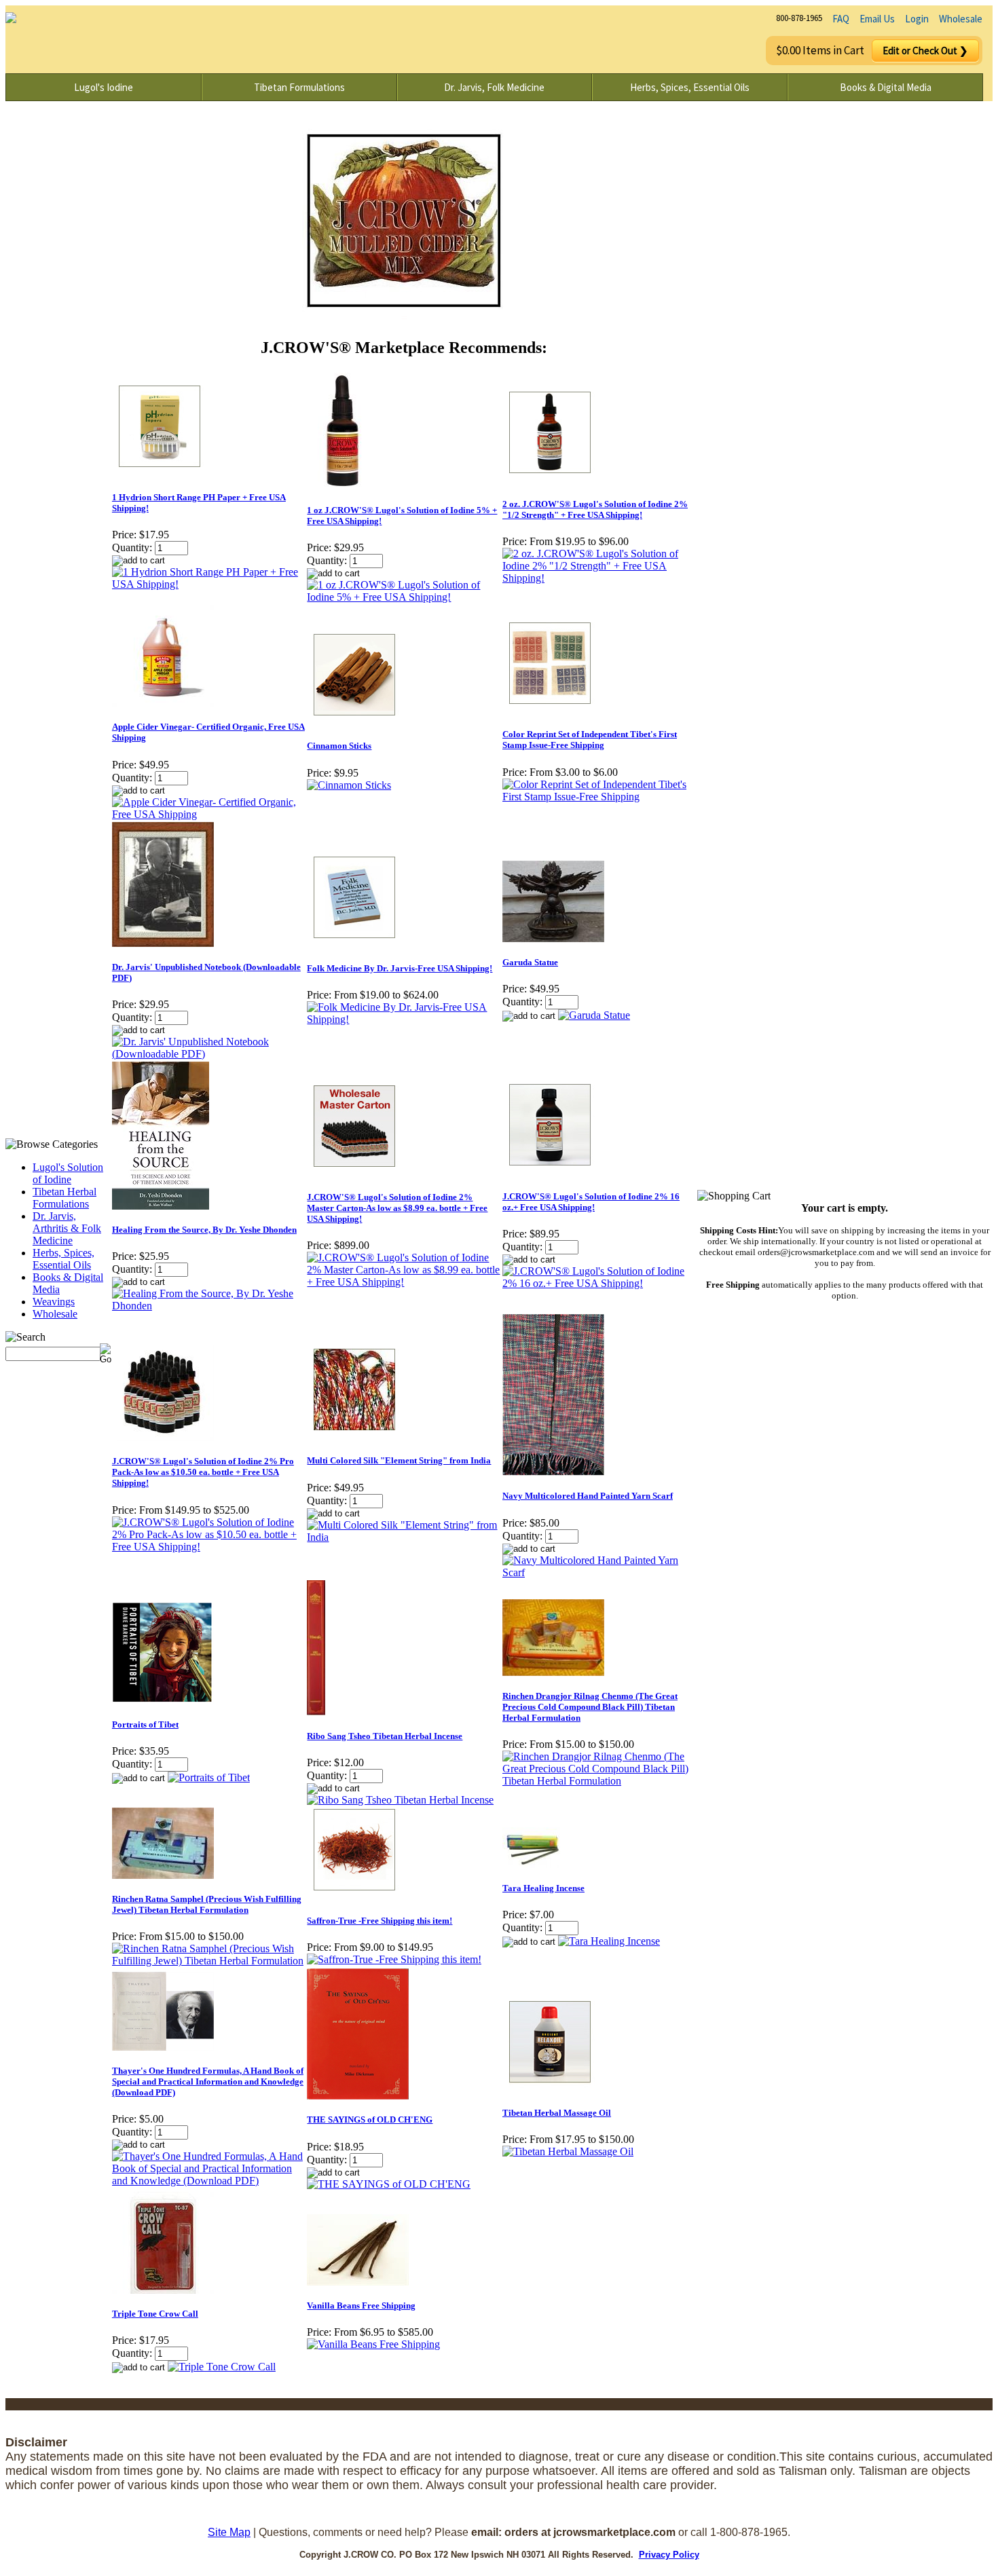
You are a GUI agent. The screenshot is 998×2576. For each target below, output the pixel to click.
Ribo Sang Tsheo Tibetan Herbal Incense (385, 1736)
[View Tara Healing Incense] (609, 1941)
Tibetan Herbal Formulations (64, 1198)
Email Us (877, 19)
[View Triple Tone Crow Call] (222, 2367)
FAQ (841, 19)
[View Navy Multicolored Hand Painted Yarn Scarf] (599, 1572)
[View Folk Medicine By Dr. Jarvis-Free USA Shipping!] (404, 1019)
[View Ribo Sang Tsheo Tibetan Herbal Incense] (400, 1800)
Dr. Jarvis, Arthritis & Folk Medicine (67, 1228)
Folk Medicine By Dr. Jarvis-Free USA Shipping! (400, 968)
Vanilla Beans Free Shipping (361, 2306)
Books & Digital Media (886, 87)
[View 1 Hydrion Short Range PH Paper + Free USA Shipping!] (209, 584)
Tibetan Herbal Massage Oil (557, 2113)
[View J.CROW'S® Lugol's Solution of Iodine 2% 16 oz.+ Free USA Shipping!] (599, 1283)
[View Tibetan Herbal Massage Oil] (568, 2151)
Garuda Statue (530, 962)
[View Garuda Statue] (594, 1015)
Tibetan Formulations (299, 87)
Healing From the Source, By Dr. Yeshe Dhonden (204, 1230)
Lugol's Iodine (104, 87)
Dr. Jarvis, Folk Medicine (494, 87)
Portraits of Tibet (145, 1724)
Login (917, 19)
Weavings (54, 1302)
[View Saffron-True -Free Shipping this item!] (394, 1959)
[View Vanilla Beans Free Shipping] (373, 2344)
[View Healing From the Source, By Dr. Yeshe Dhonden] (209, 1306)
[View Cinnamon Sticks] (349, 785)
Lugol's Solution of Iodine (68, 1173)
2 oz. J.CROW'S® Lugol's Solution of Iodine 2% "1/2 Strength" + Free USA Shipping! (595, 509)
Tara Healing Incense (543, 1888)
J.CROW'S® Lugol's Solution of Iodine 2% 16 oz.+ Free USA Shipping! (591, 1202)
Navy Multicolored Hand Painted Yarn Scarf (588, 1496)
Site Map (229, 2532)
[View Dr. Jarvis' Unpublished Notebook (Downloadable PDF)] (209, 1054)
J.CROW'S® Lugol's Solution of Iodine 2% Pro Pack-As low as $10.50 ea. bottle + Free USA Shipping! (203, 1472)
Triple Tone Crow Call (155, 2314)
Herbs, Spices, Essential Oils (690, 87)
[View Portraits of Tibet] (209, 1777)
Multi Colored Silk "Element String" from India (399, 1460)
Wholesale (961, 19)
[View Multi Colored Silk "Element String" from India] (404, 1537)
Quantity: (132, 547)
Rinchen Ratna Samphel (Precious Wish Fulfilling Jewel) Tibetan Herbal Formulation (207, 1904)
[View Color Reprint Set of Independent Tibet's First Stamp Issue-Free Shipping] (599, 797)
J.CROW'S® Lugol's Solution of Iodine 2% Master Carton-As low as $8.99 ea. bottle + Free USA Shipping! (397, 1208)
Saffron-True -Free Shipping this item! (380, 1921)
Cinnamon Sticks (339, 746)
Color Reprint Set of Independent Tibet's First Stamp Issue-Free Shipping (590, 740)
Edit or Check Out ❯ (925, 51)
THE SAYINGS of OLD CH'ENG (370, 2120)
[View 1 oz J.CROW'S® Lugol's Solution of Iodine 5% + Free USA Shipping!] (404, 597)
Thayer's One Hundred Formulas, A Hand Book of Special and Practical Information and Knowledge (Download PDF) (208, 2082)
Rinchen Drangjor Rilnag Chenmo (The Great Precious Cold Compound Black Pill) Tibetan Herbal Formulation (590, 1707)
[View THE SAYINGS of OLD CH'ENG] (389, 2184)
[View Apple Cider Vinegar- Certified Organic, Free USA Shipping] (209, 814)
